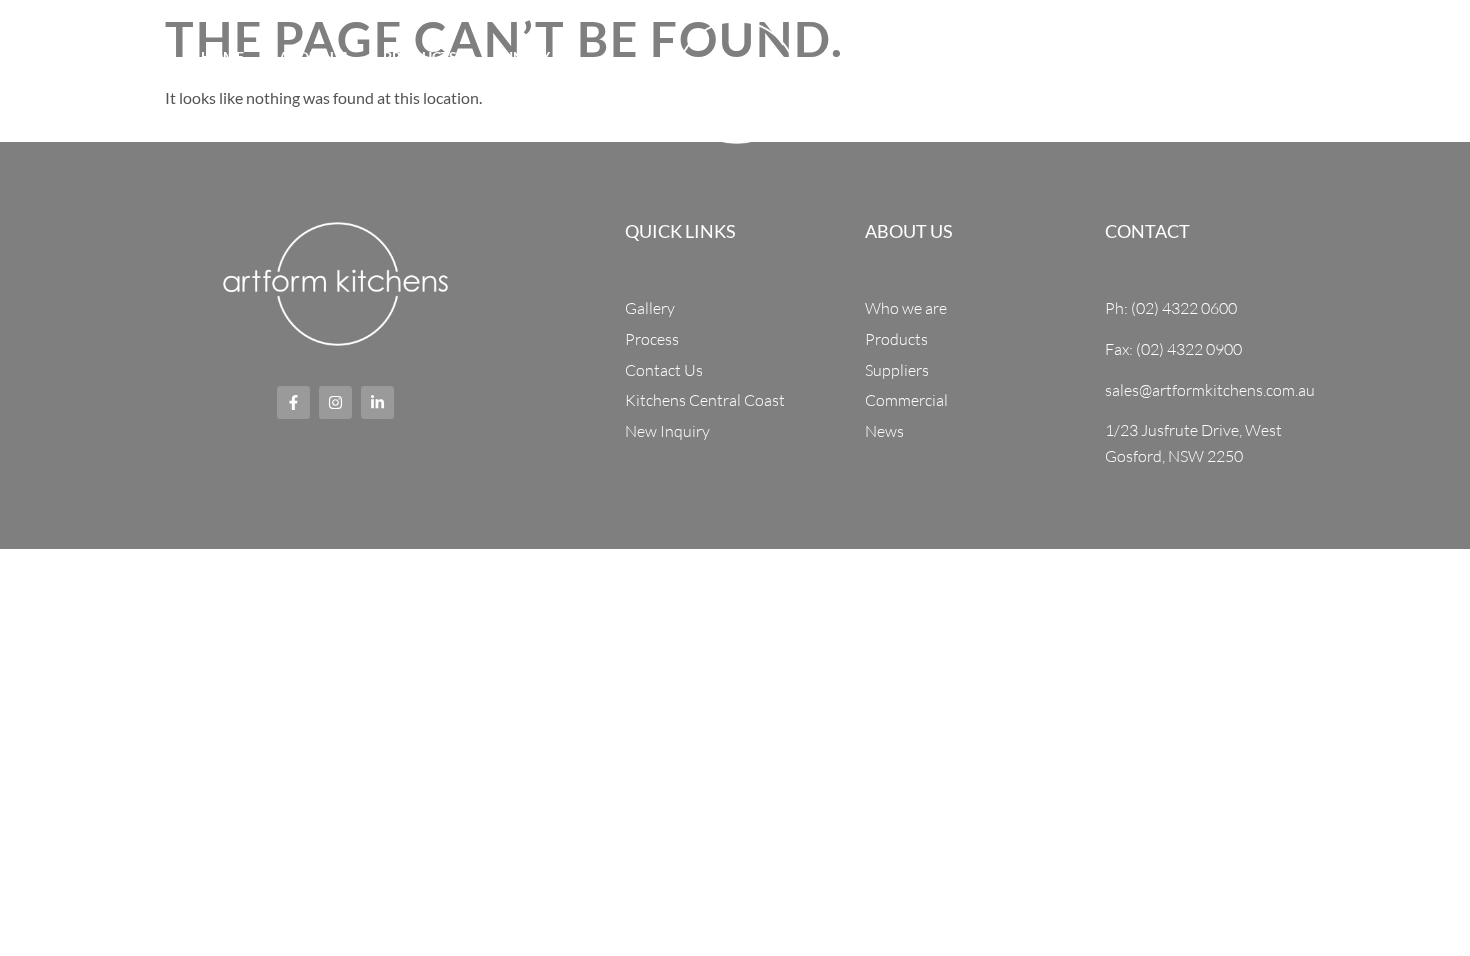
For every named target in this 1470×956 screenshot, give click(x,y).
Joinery (521, 56)
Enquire (537, 106)
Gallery (1119, 56)
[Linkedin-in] (110, 82)
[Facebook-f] (36, 82)
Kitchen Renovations (973, 56)
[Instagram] (73, 82)
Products (420, 56)
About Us (313, 56)
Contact (941, 106)
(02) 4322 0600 (1391, 79)
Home (222, 56)
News (1205, 56)
